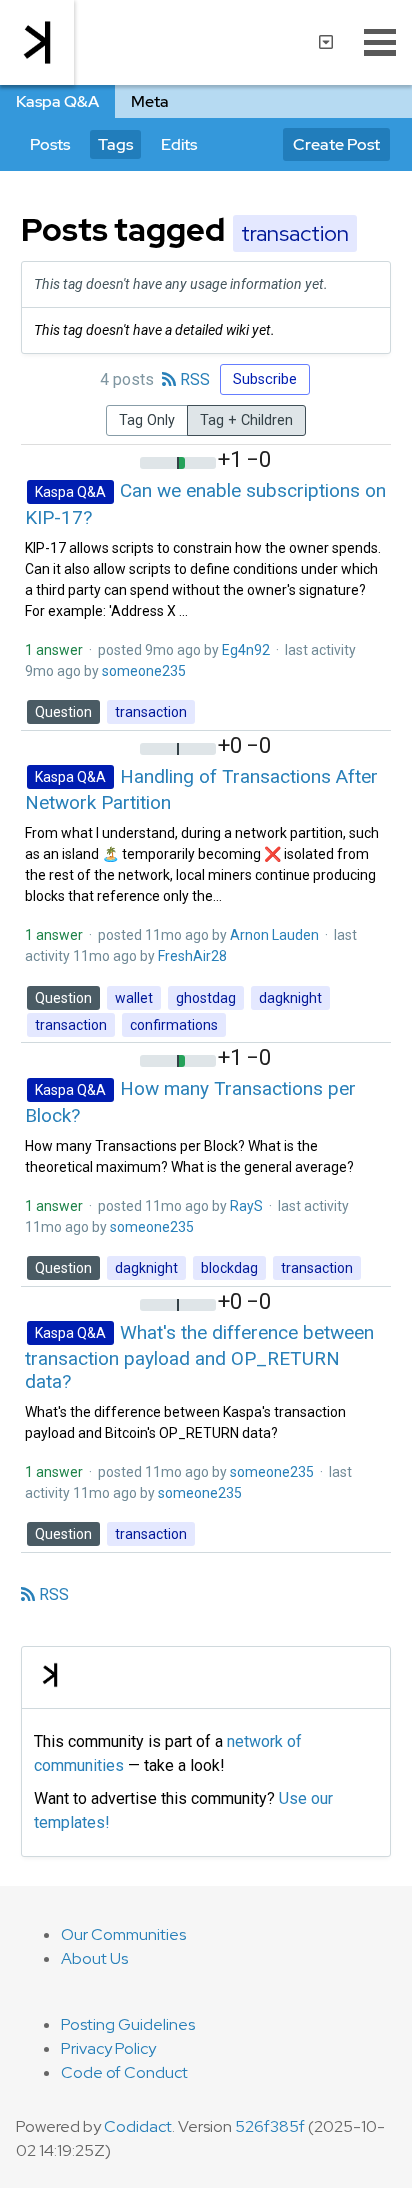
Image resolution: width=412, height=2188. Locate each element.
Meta (150, 101)
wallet (134, 998)
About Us (94, 1958)
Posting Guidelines (128, 2024)
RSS (193, 379)
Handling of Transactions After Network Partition (201, 789)
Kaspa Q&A (57, 101)
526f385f (270, 2126)
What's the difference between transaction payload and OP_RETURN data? (199, 1356)
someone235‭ (144, 671)
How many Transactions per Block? (190, 1101)
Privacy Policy (108, 2048)
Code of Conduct (124, 2072)
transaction (151, 712)
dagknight (290, 998)
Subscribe (265, 379)
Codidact (138, 2126)
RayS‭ (246, 1206)
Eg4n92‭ (246, 650)
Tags (115, 144)
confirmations (174, 1025)
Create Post (336, 144)
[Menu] (380, 42)
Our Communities (123, 1934)
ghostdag (206, 998)
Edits (179, 144)
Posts (50, 144)
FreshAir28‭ (192, 956)
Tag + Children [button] (246, 420)
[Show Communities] (326, 42)
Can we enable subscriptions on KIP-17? (205, 503)
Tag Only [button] (147, 420)
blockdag (229, 1268)
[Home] (37, 42)
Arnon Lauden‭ (274, 935)
